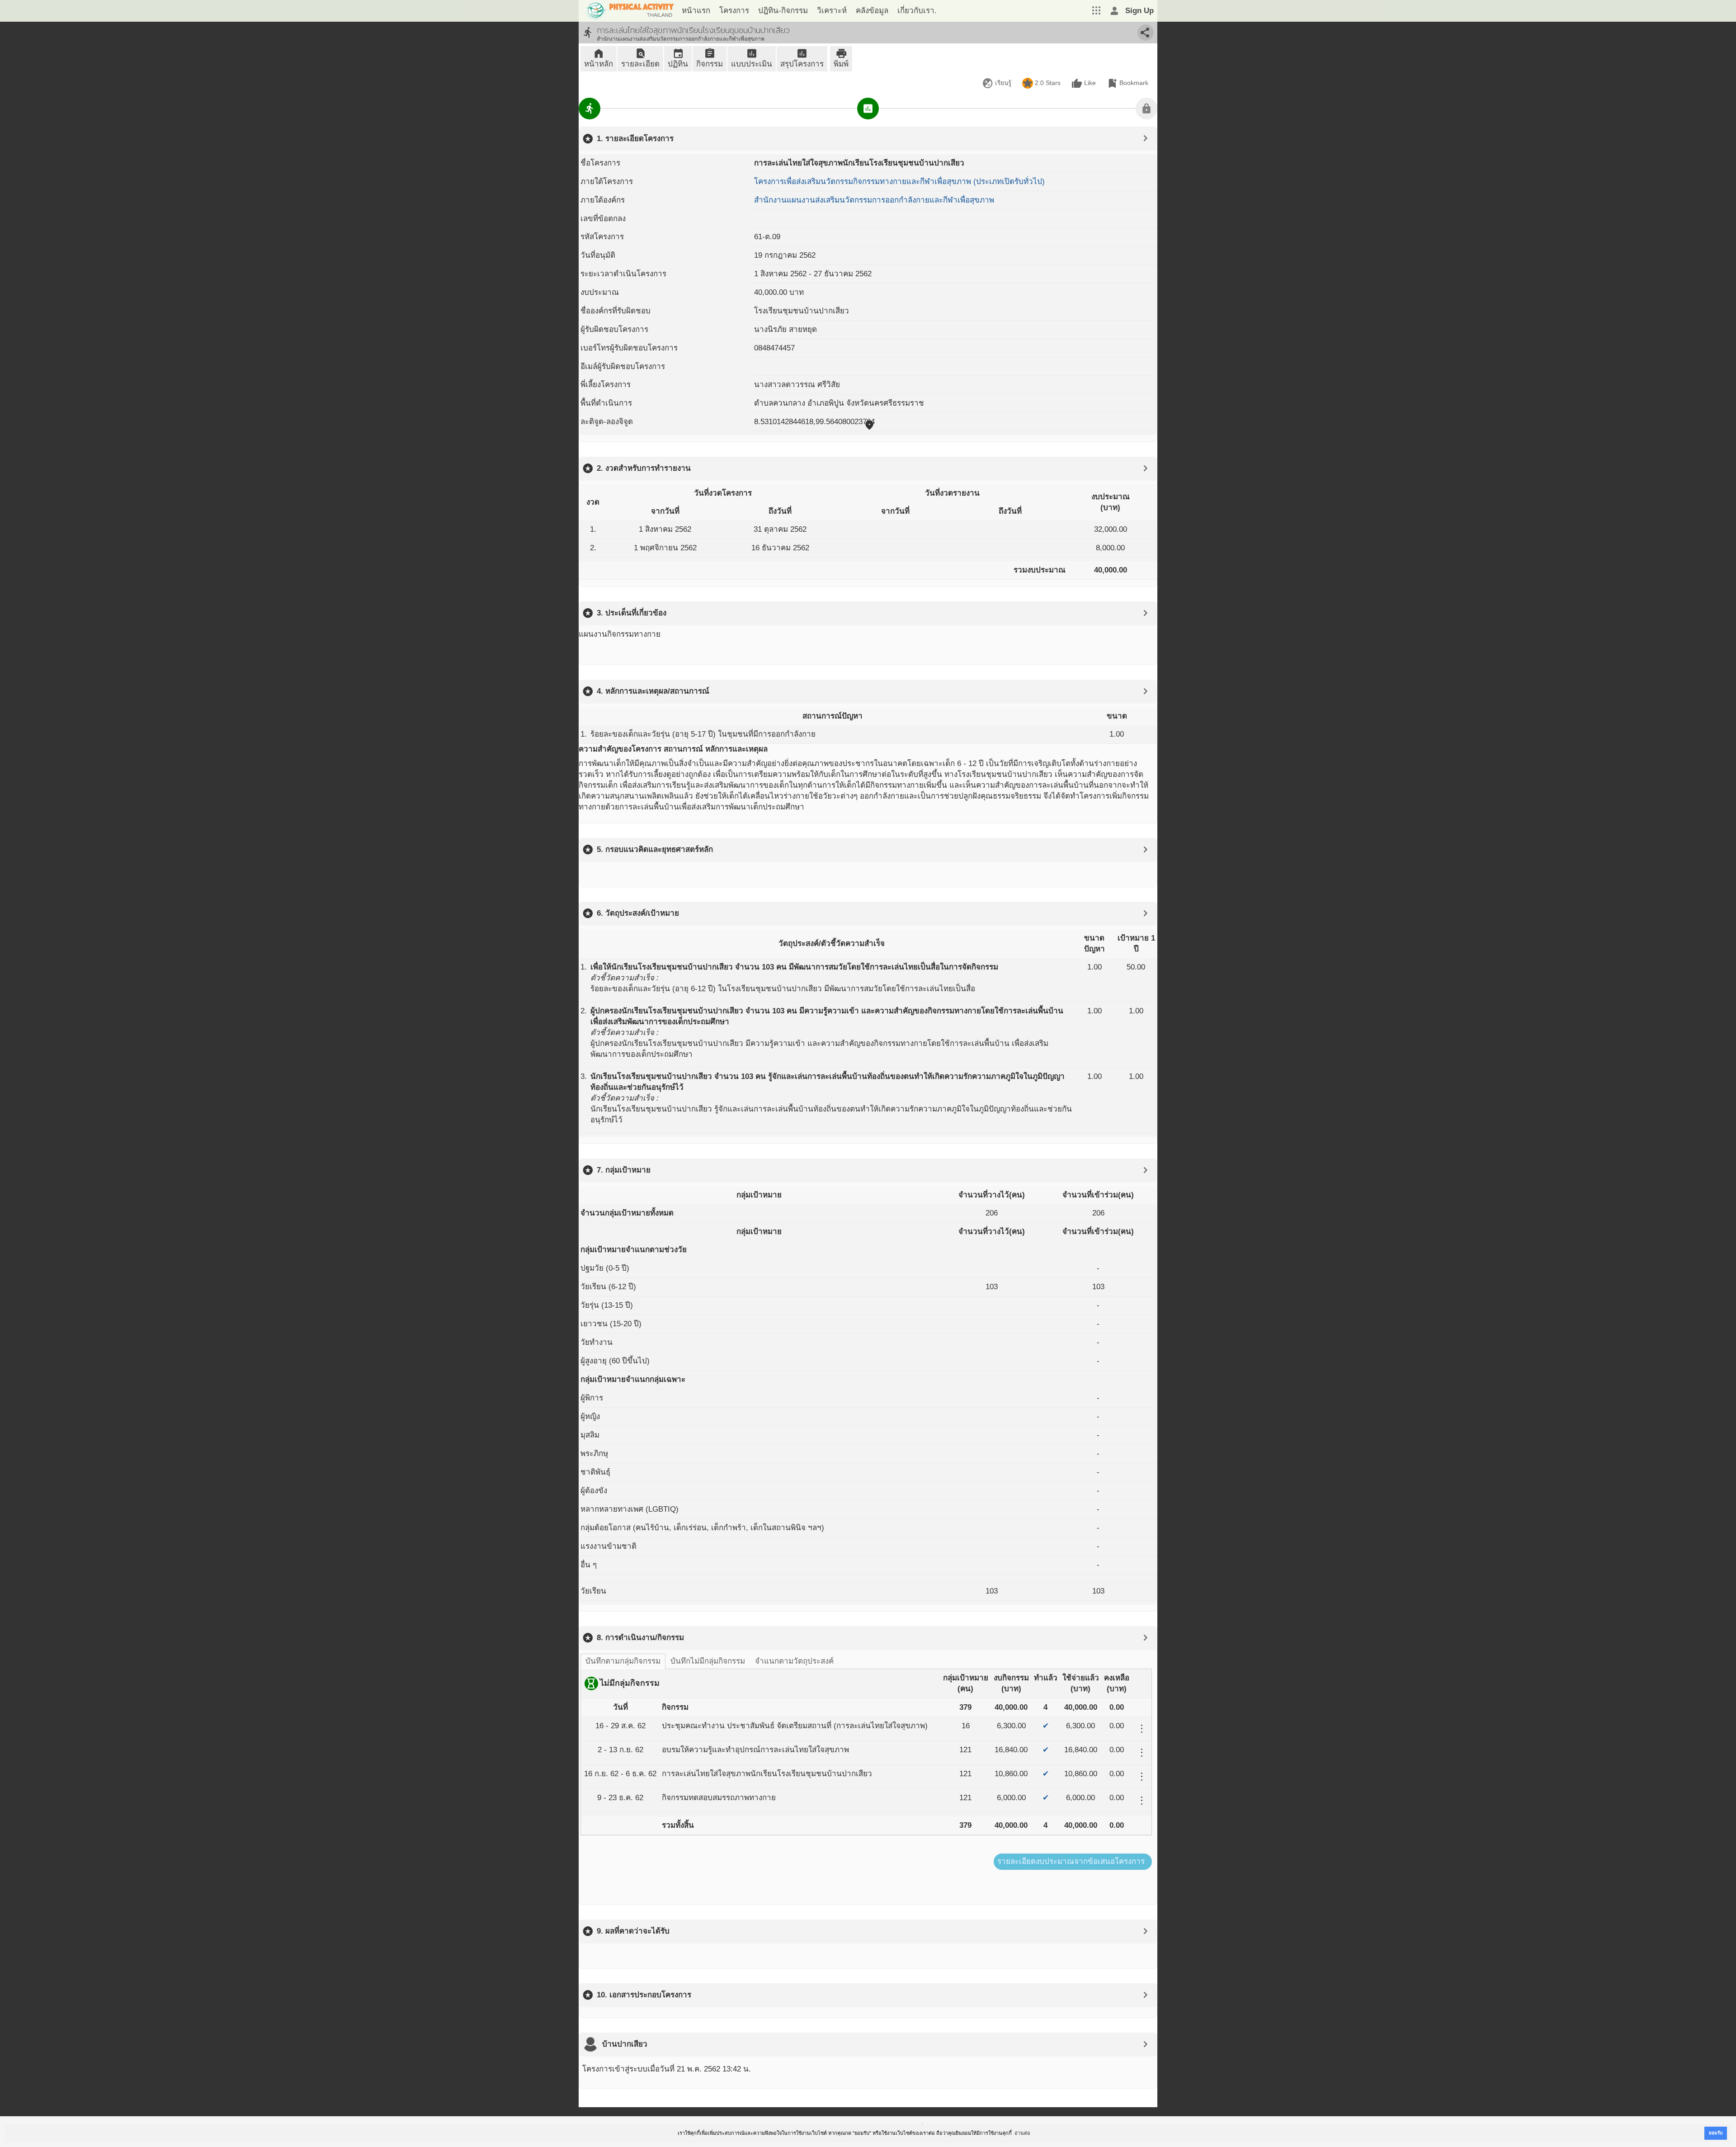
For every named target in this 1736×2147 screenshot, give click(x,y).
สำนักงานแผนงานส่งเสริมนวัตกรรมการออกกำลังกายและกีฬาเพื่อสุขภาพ (874, 200)
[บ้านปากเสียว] (590, 2044)
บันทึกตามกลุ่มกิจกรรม (623, 1661)
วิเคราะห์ (832, 11)
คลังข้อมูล (872, 11)
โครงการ (734, 11)
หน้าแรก (696, 11)
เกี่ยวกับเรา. (917, 11)
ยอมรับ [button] (1716, 2133)
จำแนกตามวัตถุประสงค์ (794, 1661)
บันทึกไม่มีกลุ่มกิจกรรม (708, 1661)
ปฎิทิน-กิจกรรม (783, 11)
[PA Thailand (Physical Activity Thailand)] (628, 11)
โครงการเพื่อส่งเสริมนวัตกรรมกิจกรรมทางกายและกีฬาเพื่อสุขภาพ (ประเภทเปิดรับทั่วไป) (899, 182)
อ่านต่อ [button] (1022, 2133)
